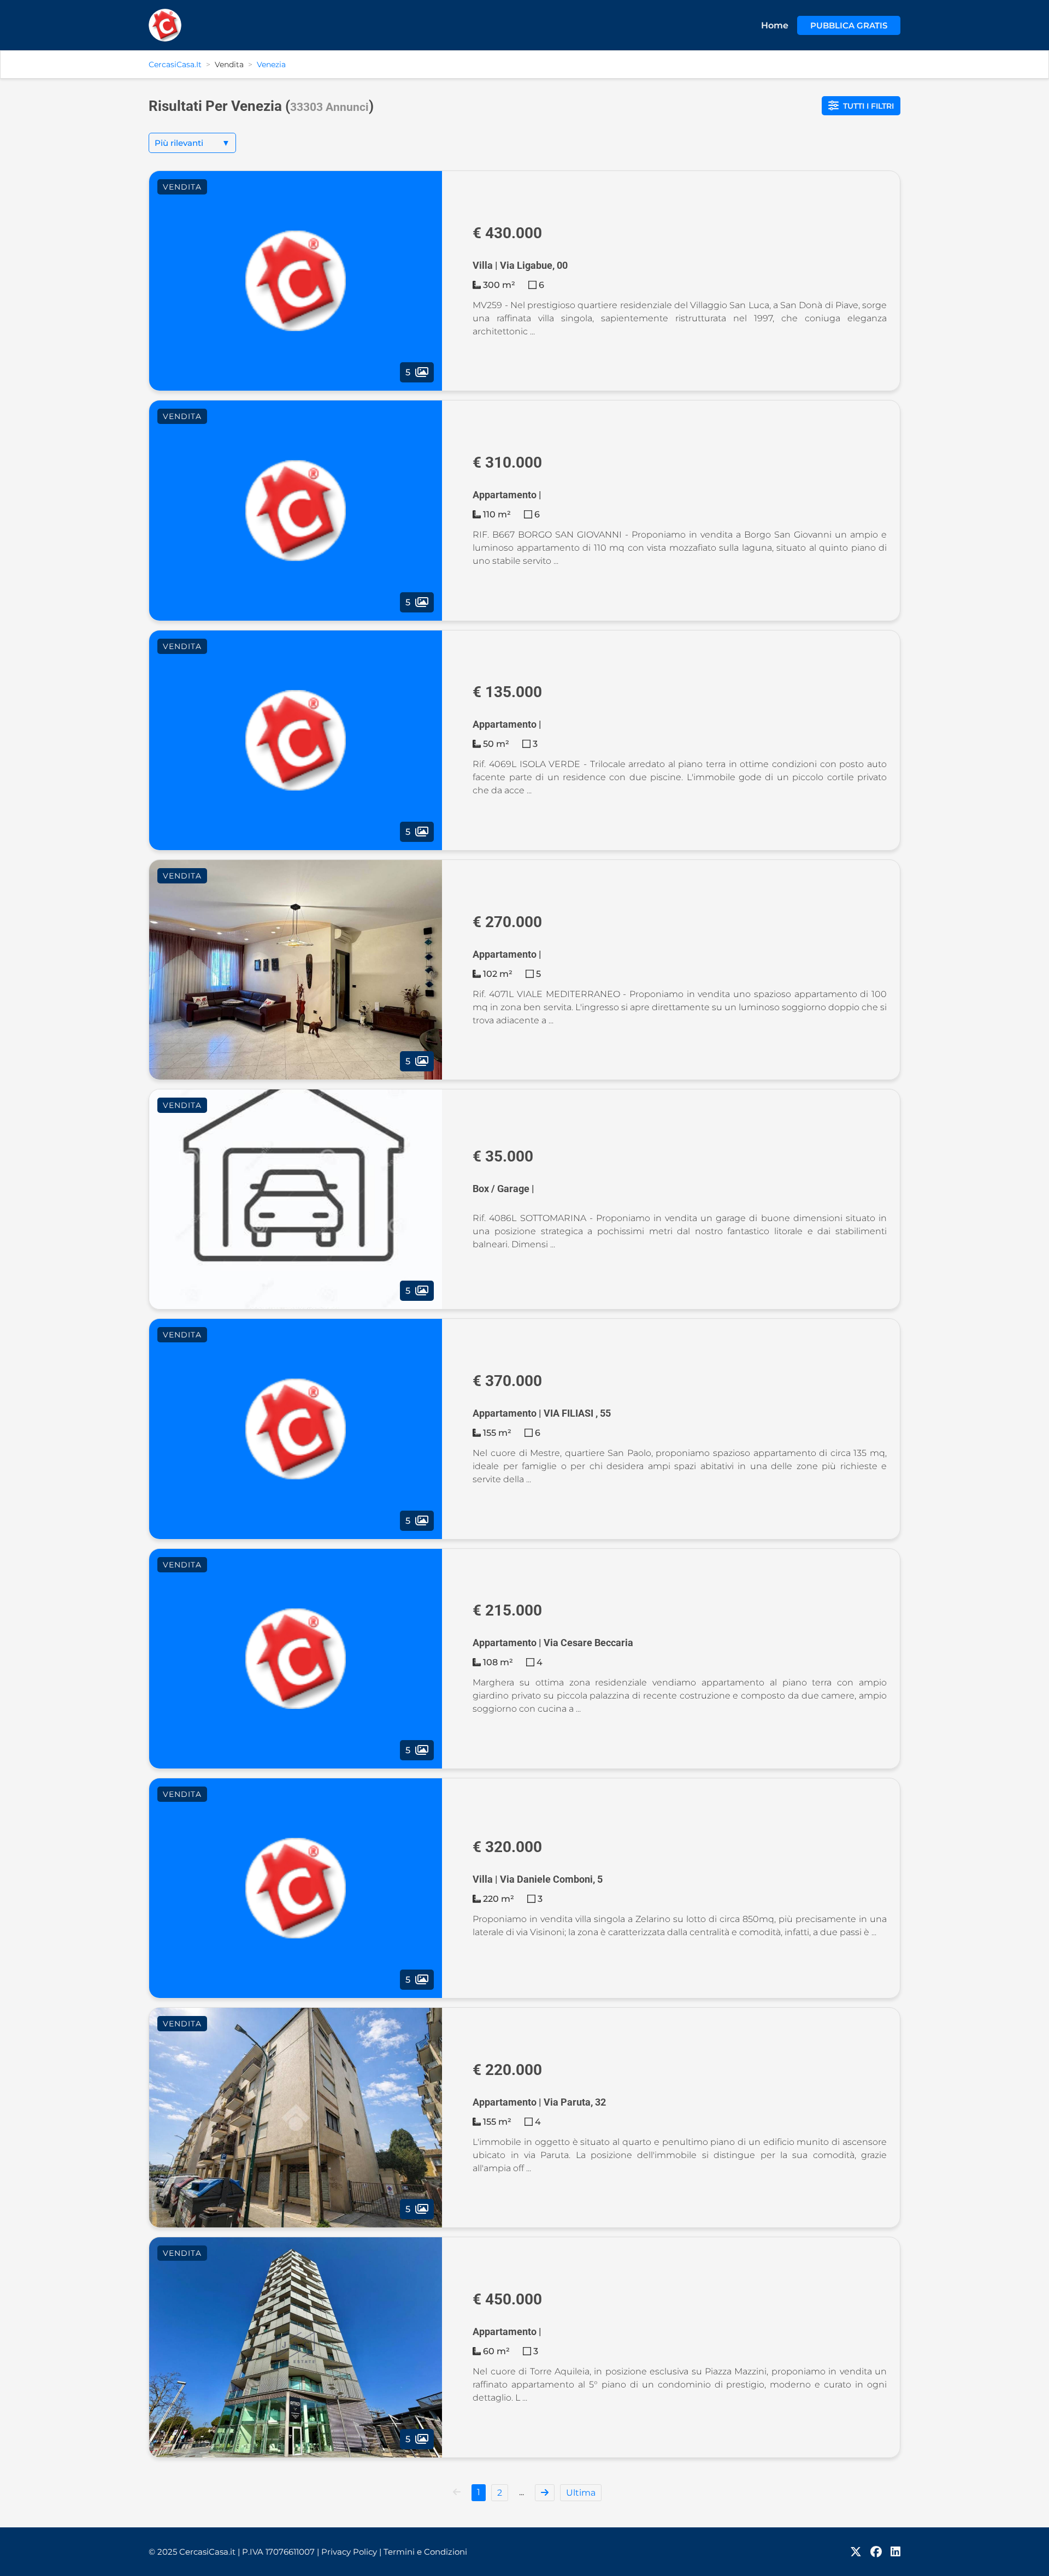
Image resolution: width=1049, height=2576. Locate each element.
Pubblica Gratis (849, 25)
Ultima (581, 2493)
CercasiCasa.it (175, 64)
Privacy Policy (351, 2552)
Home (775, 25)
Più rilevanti (192, 143)
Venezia (271, 64)
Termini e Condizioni (425, 2552)
